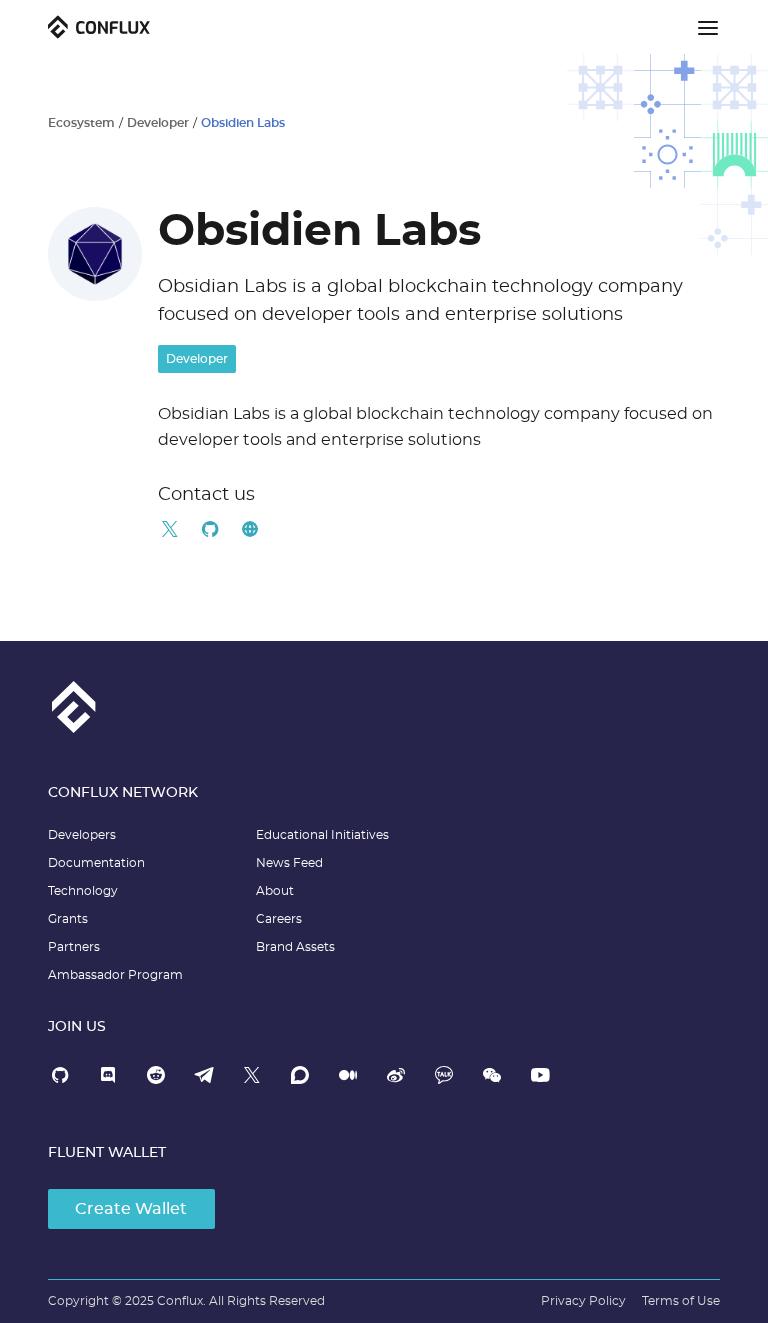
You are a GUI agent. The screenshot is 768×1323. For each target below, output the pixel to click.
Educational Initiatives (322, 835)
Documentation (96, 863)
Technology (83, 891)
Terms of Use (681, 1301)
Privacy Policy (583, 1301)
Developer (158, 123)
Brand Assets (295, 947)
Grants (68, 919)
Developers (82, 835)
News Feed (289, 863)
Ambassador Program (115, 975)
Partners (74, 947)
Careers (279, 919)
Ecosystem (81, 123)
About (275, 891)
